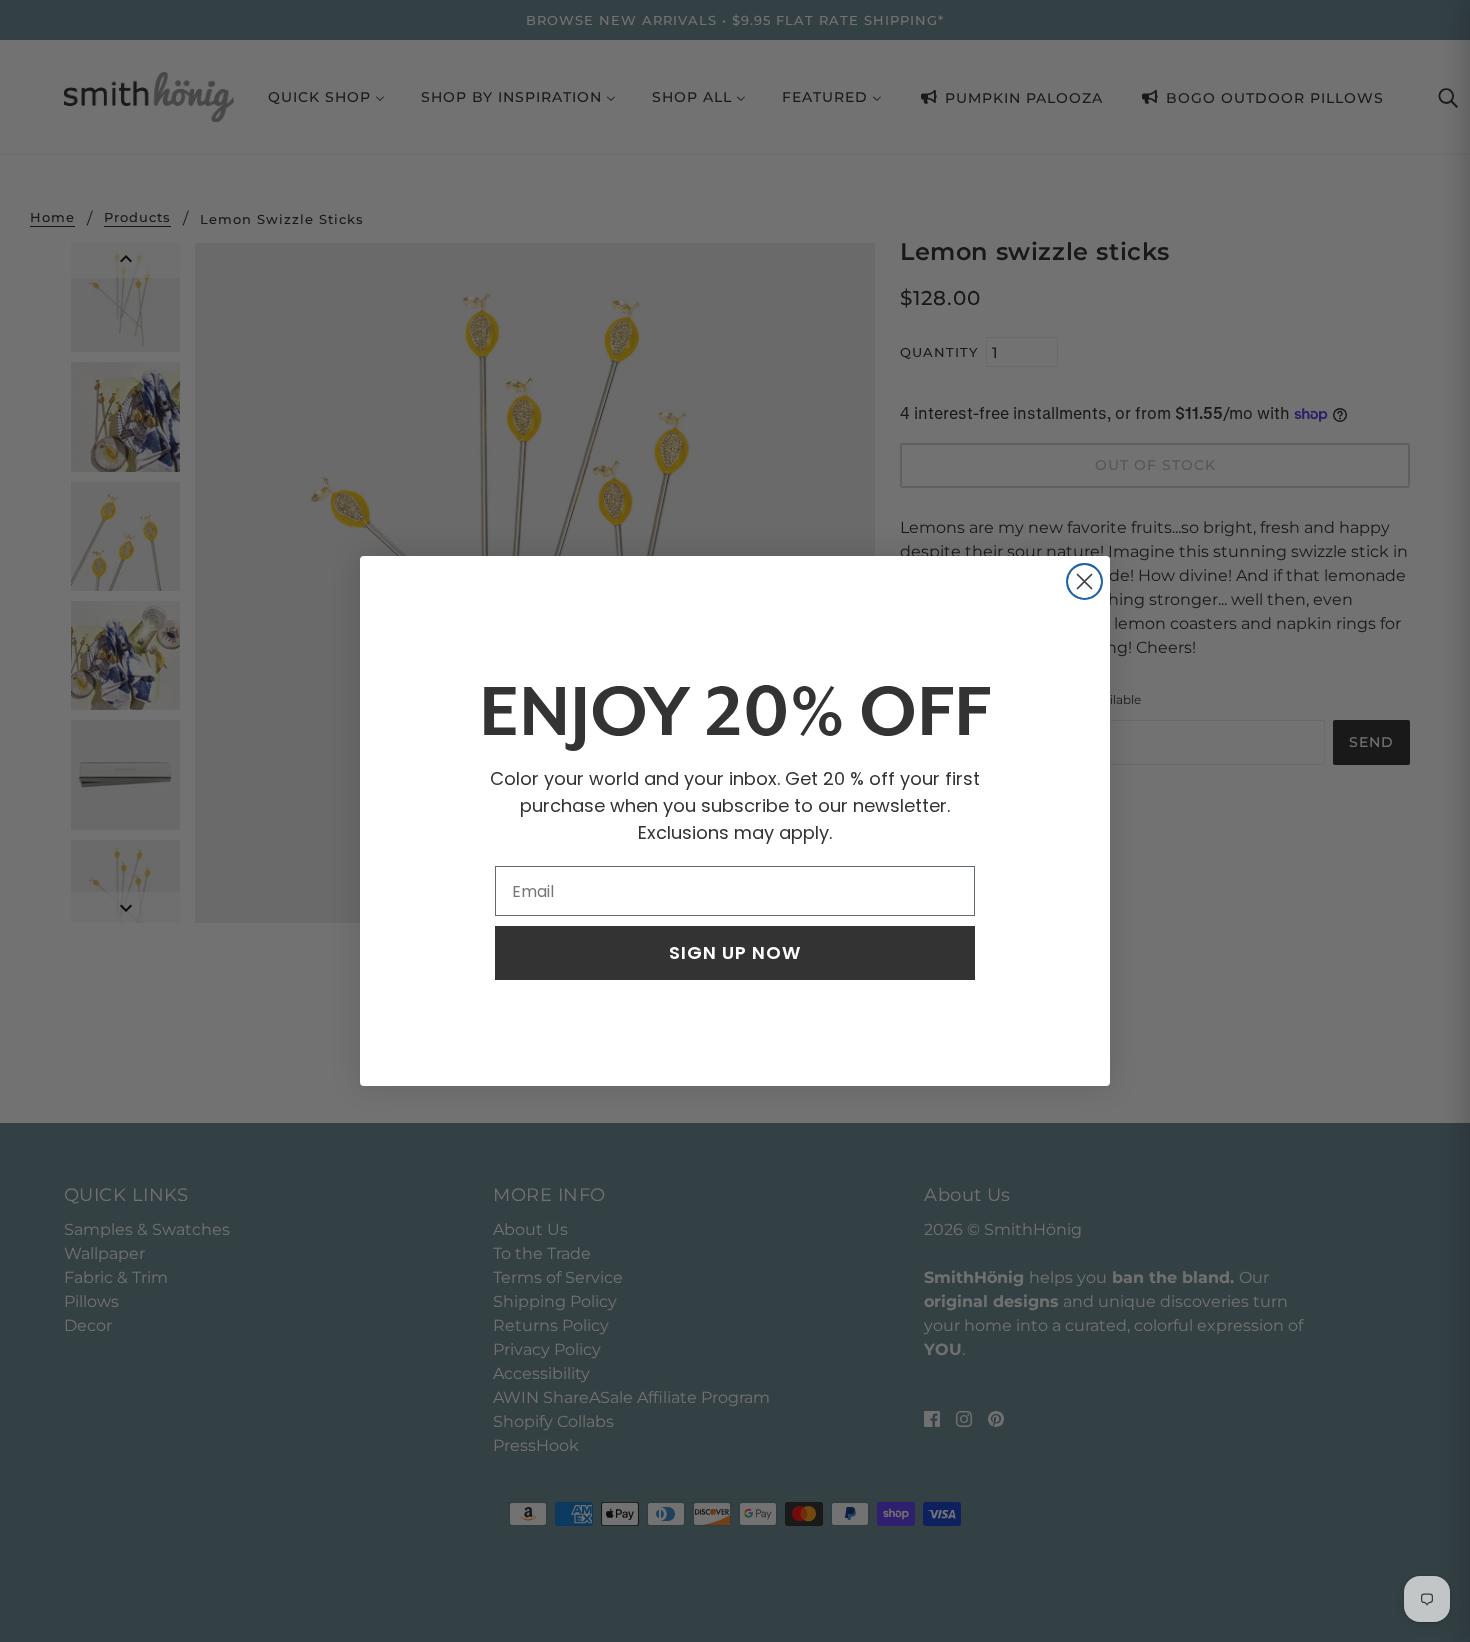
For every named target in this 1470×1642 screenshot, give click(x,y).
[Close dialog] (1084, 581)
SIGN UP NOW (735, 952)
